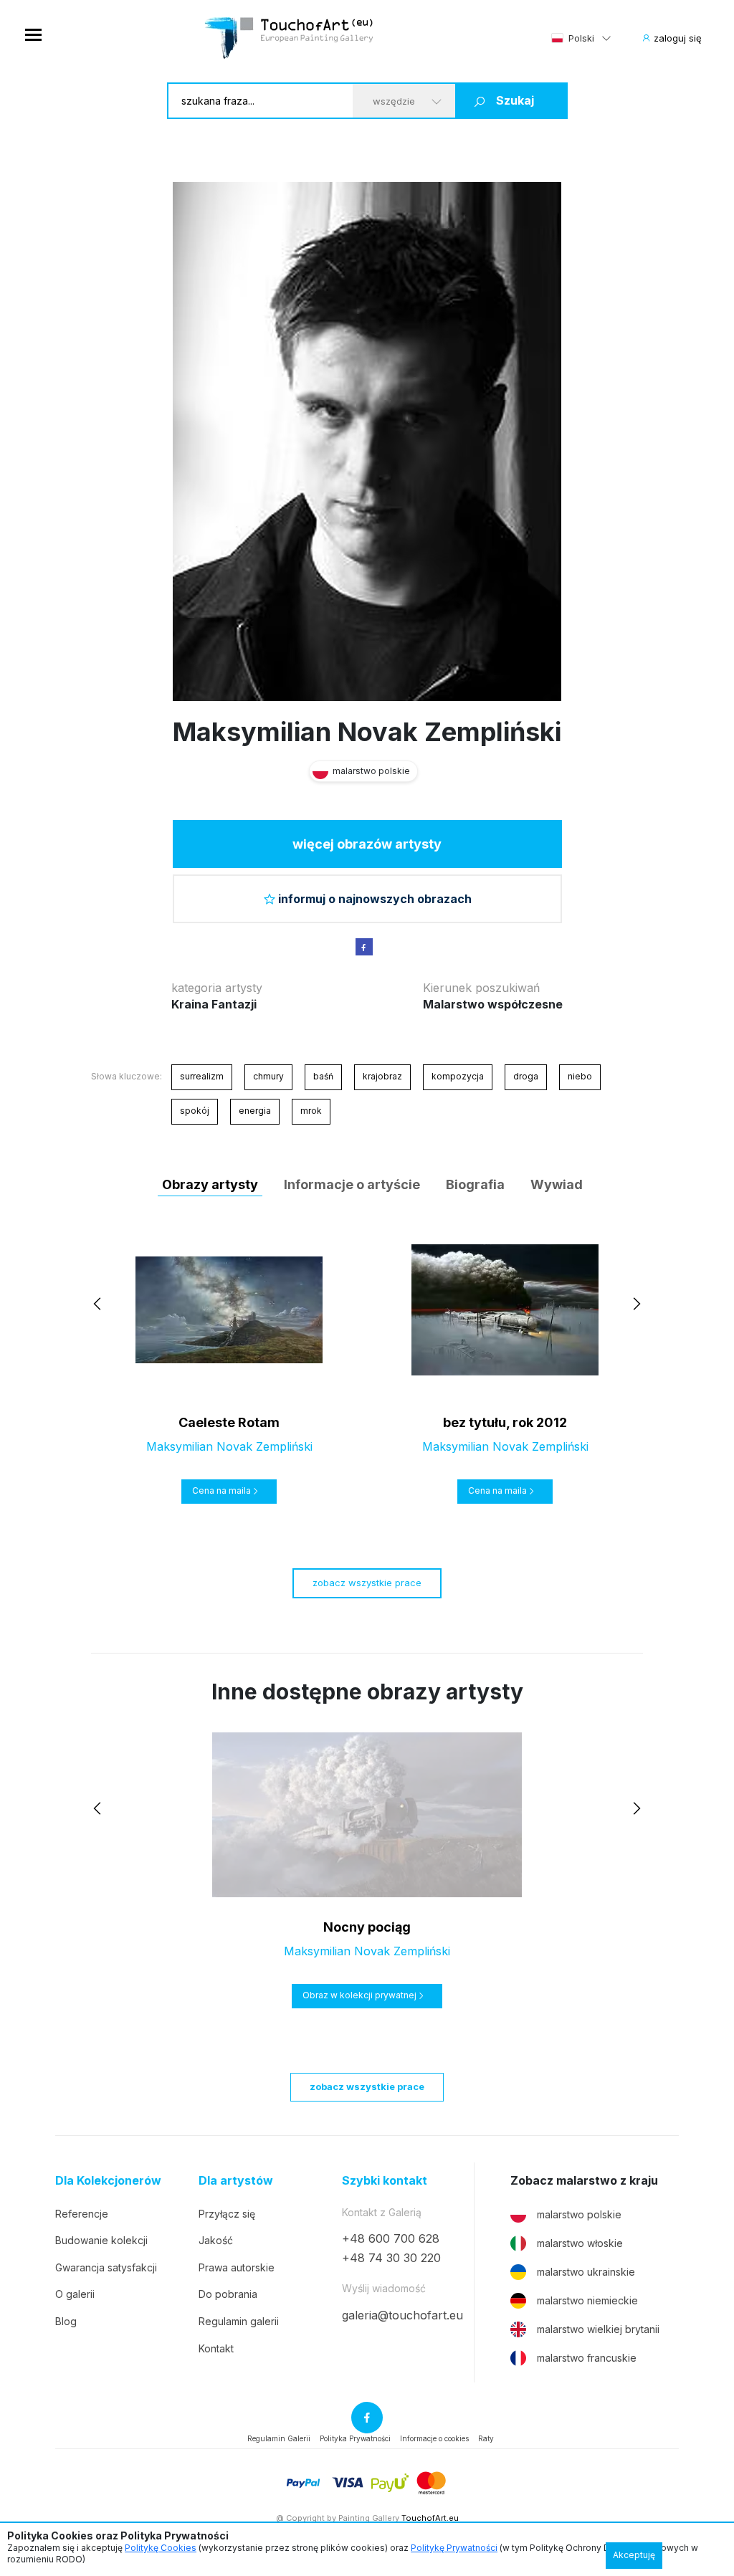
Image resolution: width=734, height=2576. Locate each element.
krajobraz (382, 1076)
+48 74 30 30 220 (391, 2258)
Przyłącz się (227, 2214)
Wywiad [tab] (557, 1184)
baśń (323, 1076)
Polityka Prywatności (355, 2438)
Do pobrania (228, 2294)
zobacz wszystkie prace (367, 1583)
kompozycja (458, 1076)
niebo (580, 1076)
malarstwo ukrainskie (586, 2272)
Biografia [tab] (475, 1184)
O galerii (75, 2294)
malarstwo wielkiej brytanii (598, 2329)
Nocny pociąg (367, 1927)
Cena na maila (221, 1490)
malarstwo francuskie (587, 2358)
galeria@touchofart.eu (402, 2315)
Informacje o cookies (434, 2438)
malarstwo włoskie (580, 2243)
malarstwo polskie (579, 2214)
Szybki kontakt (385, 2181)
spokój (195, 1111)
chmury (268, 1076)
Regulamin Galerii (279, 2438)
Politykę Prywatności (454, 2548)
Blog (66, 2321)
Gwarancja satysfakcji (106, 2267)
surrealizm (202, 1076)
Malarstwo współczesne (493, 1004)
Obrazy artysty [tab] (210, 1184)
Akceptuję (634, 2555)
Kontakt (216, 2348)
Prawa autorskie (237, 2267)
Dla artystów (236, 2181)
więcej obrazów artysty (367, 844)
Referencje (82, 2214)
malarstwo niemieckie (587, 2300)
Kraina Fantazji (214, 1004)
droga (526, 1076)
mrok (311, 1111)
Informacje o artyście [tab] (352, 1184)
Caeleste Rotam (229, 1422)
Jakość (216, 2240)
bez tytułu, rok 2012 (505, 1422)
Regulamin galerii (239, 2321)
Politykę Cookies (161, 2548)
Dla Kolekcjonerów (108, 2181)
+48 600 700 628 (391, 2238)
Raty (486, 2438)
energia (255, 1111)
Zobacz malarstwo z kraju (584, 2181)
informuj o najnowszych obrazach (375, 899)
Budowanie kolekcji (101, 2240)
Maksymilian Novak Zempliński (367, 732)
